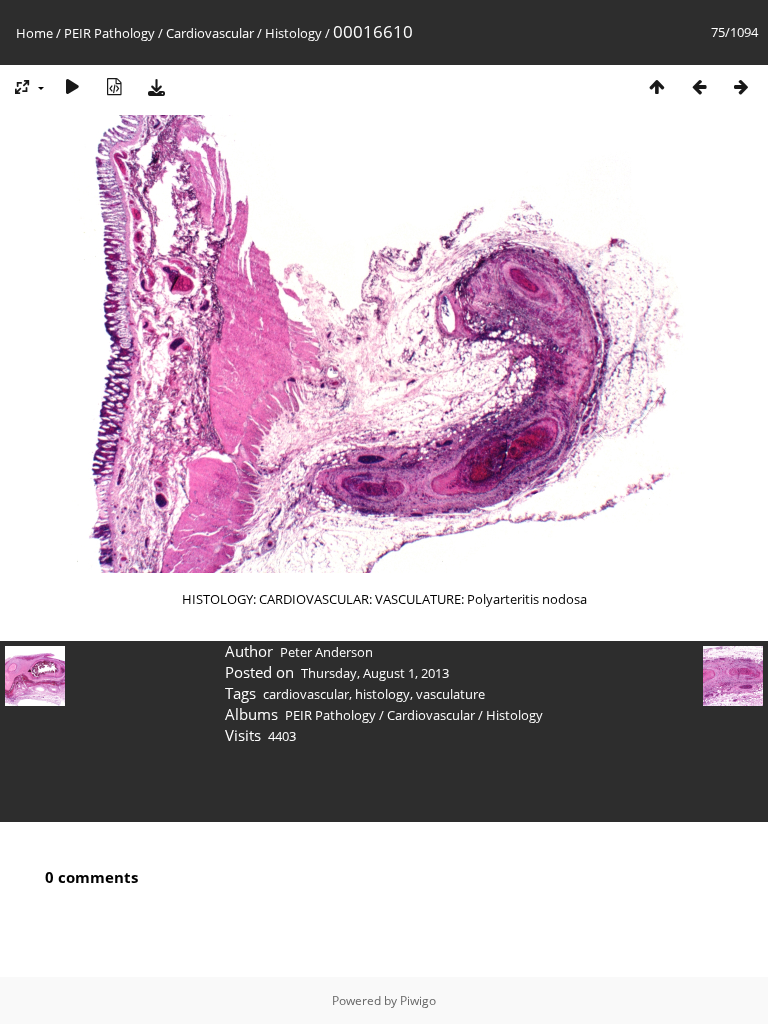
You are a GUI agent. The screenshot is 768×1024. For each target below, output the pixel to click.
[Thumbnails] (657, 86)
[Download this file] (156, 86)
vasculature (450, 694)
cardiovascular (306, 694)
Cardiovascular (210, 33)
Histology (293, 33)
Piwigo (418, 1000)
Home (34, 33)
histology (382, 694)
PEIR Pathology (109, 33)
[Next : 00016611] (741, 86)
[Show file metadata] (114, 86)
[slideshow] (72, 86)
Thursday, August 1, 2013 (375, 673)
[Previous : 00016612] (699, 86)
